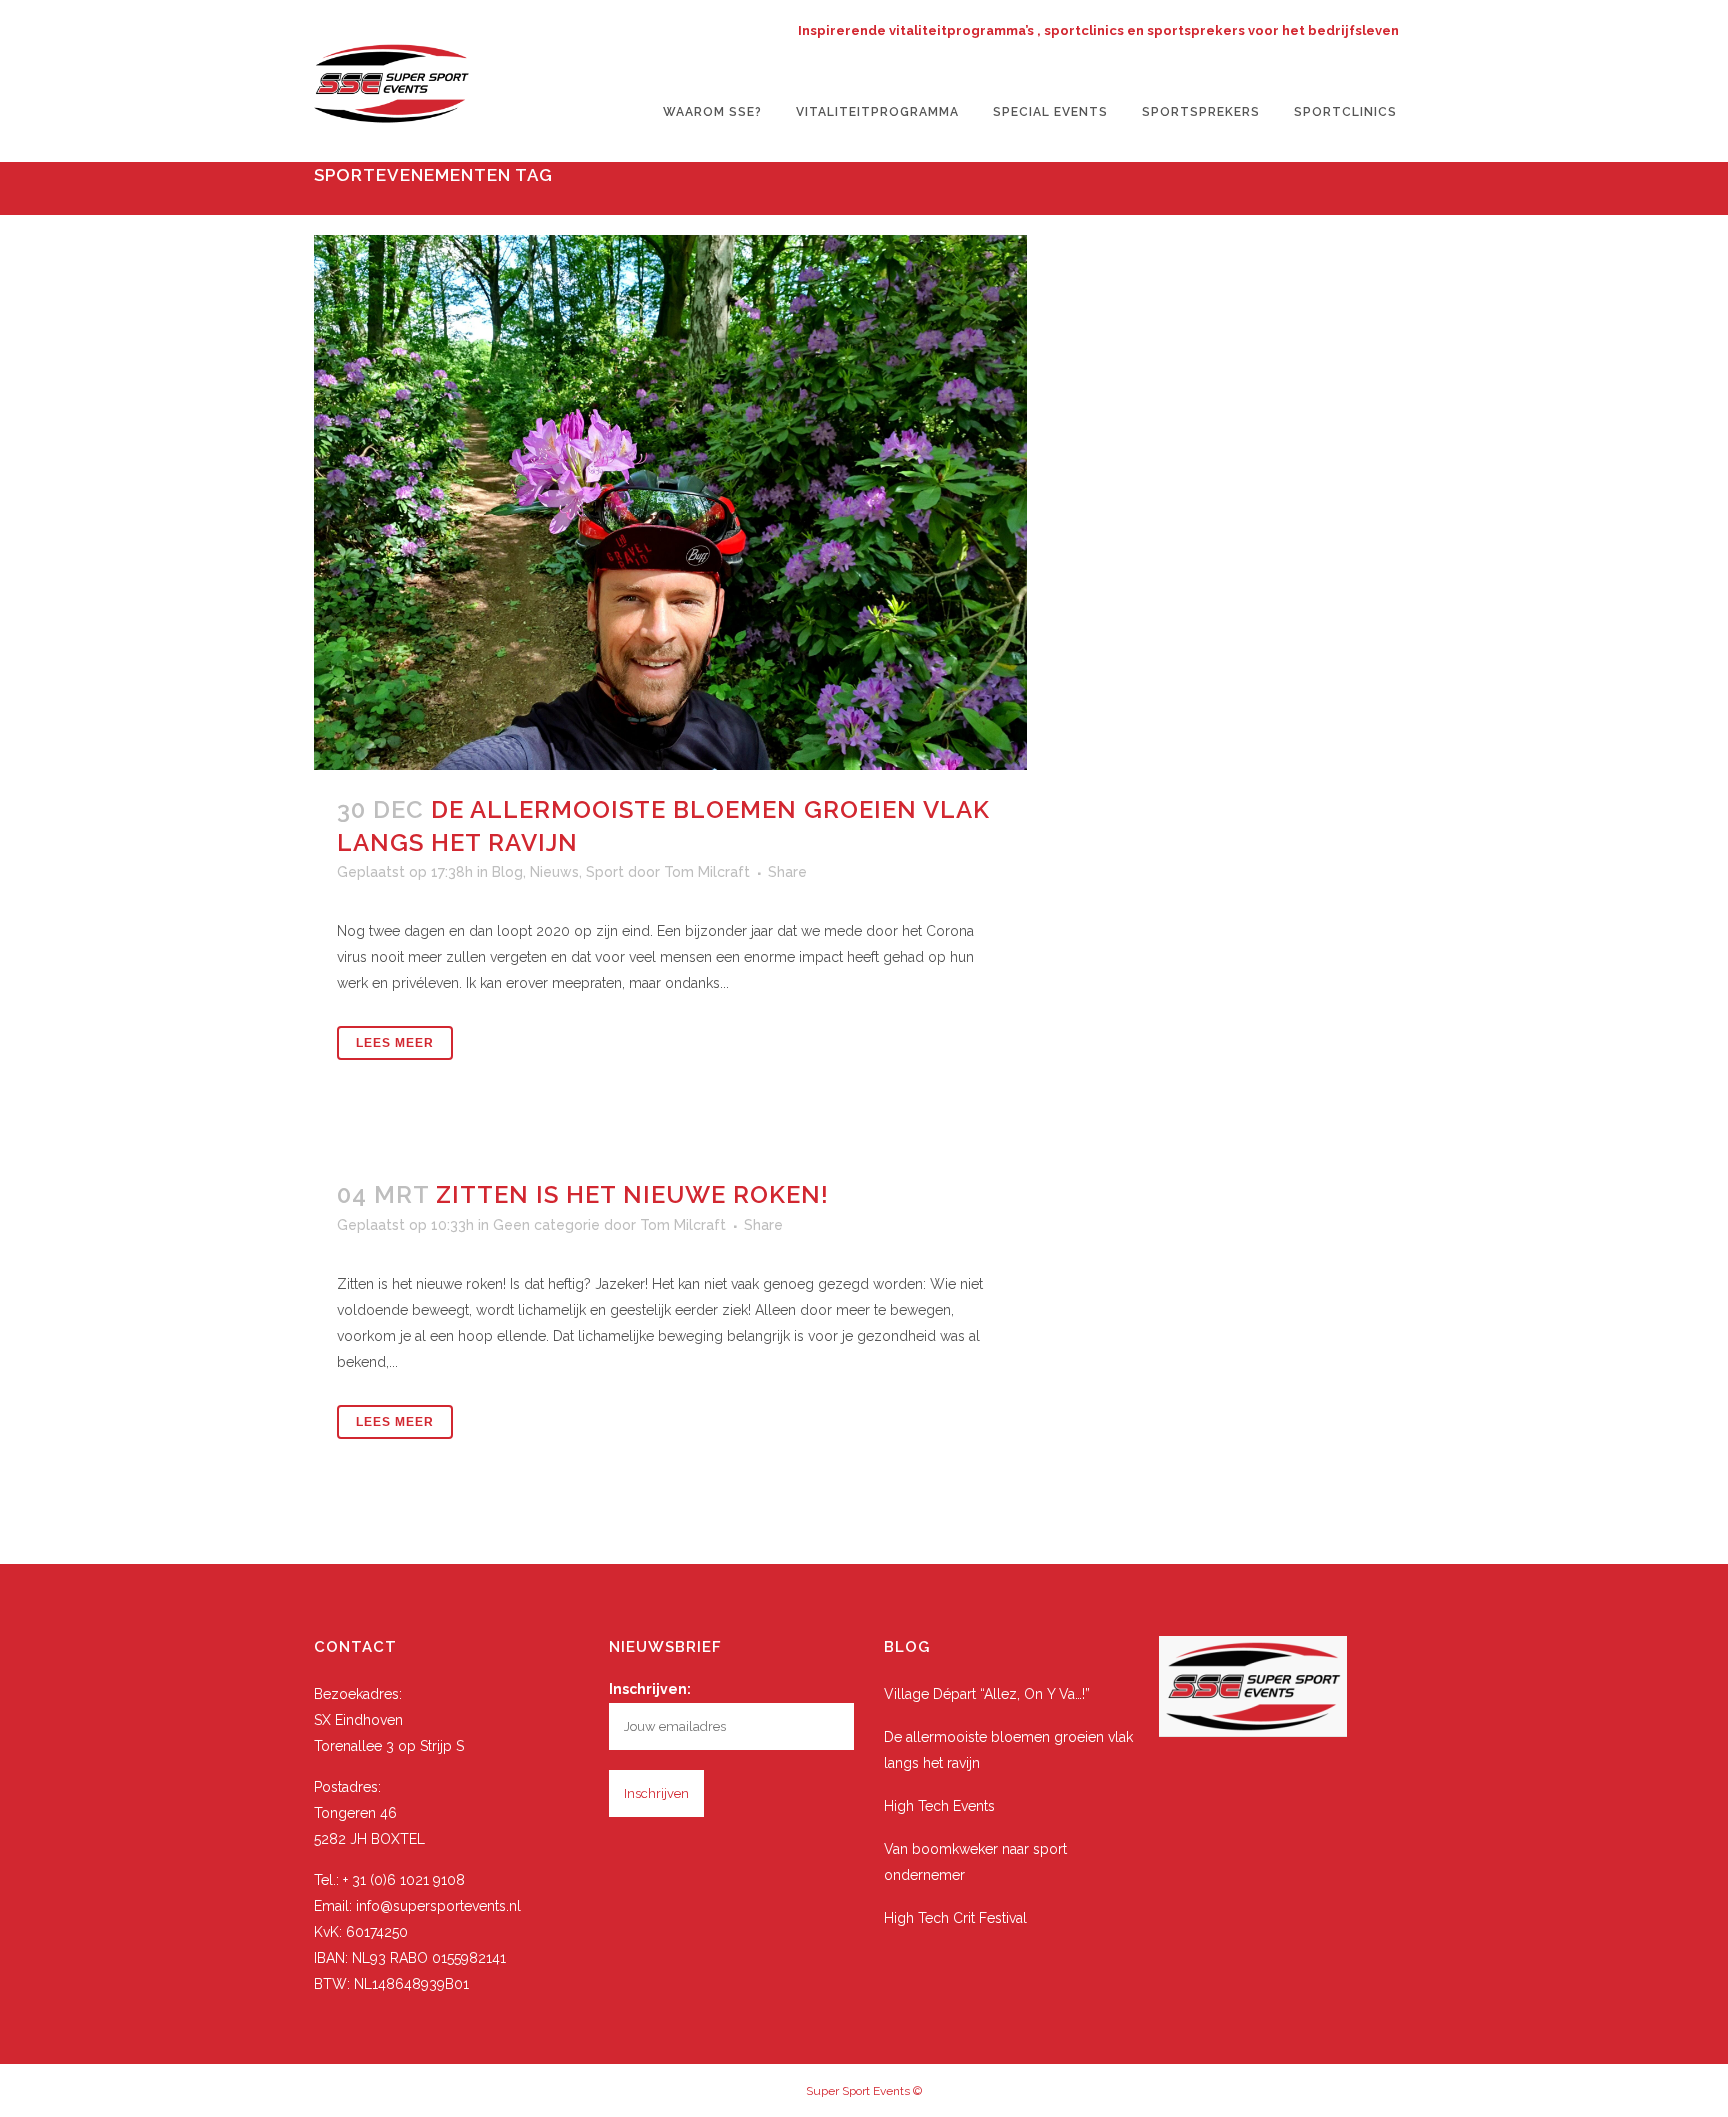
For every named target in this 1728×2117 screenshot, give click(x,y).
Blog (507, 872)
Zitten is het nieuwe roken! (632, 1194)
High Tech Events (939, 1806)
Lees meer (395, 1043)
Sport (605, 872)
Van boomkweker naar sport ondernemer (975, 1862)
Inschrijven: (650, 1689)
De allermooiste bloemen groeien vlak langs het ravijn (1008, 1750)
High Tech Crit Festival (955, 1918)
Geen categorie (546, 1225)
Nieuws (554, 872)
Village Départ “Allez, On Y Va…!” (987, 1694)
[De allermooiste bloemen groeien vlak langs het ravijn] (670, 502)
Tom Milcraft (707, 872)
